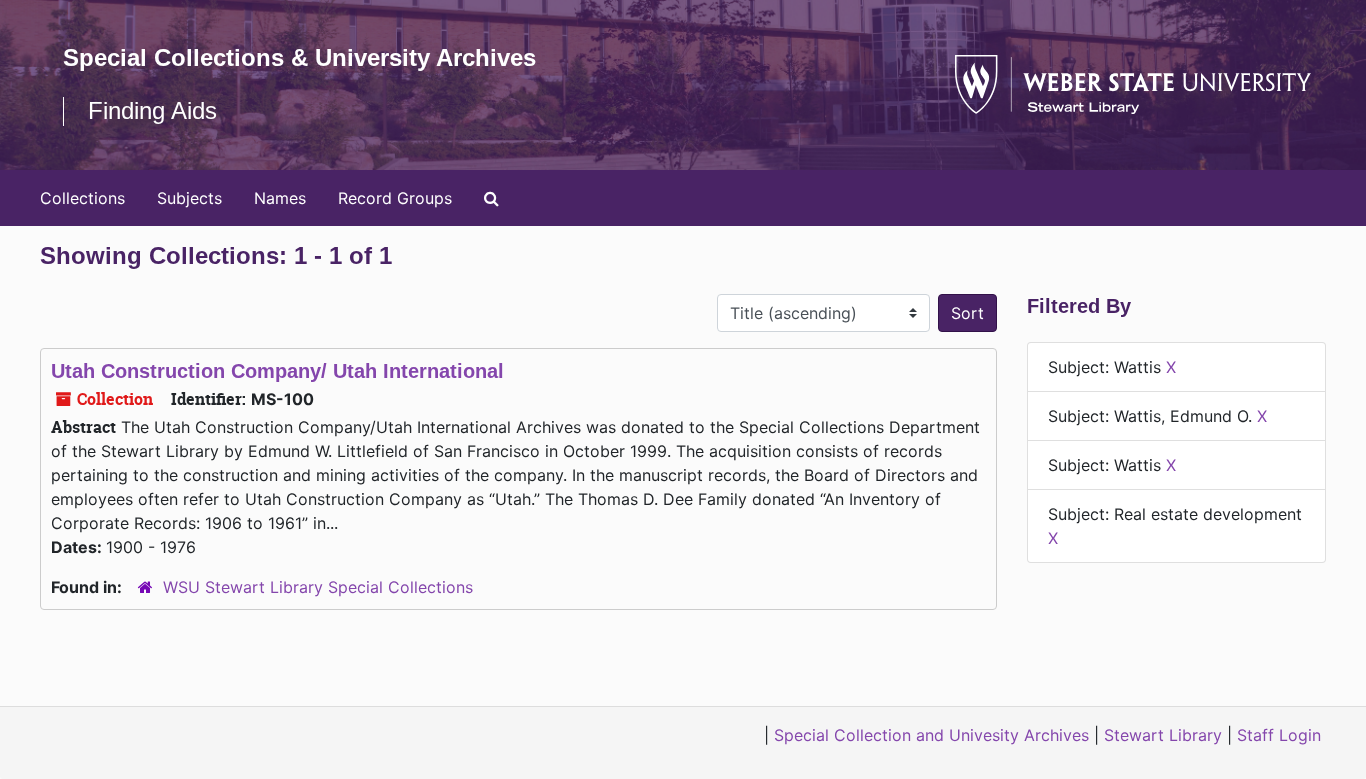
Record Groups (395, 198)
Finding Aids (152, 110)
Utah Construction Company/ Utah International (277, 371)
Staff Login (1279, 735)
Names (280, 198)
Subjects (189, 198)
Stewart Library (1163, 735)
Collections (82, 198)
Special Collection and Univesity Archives (931, 735)
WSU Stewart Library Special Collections (318, 587)
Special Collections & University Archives (299, 57)
